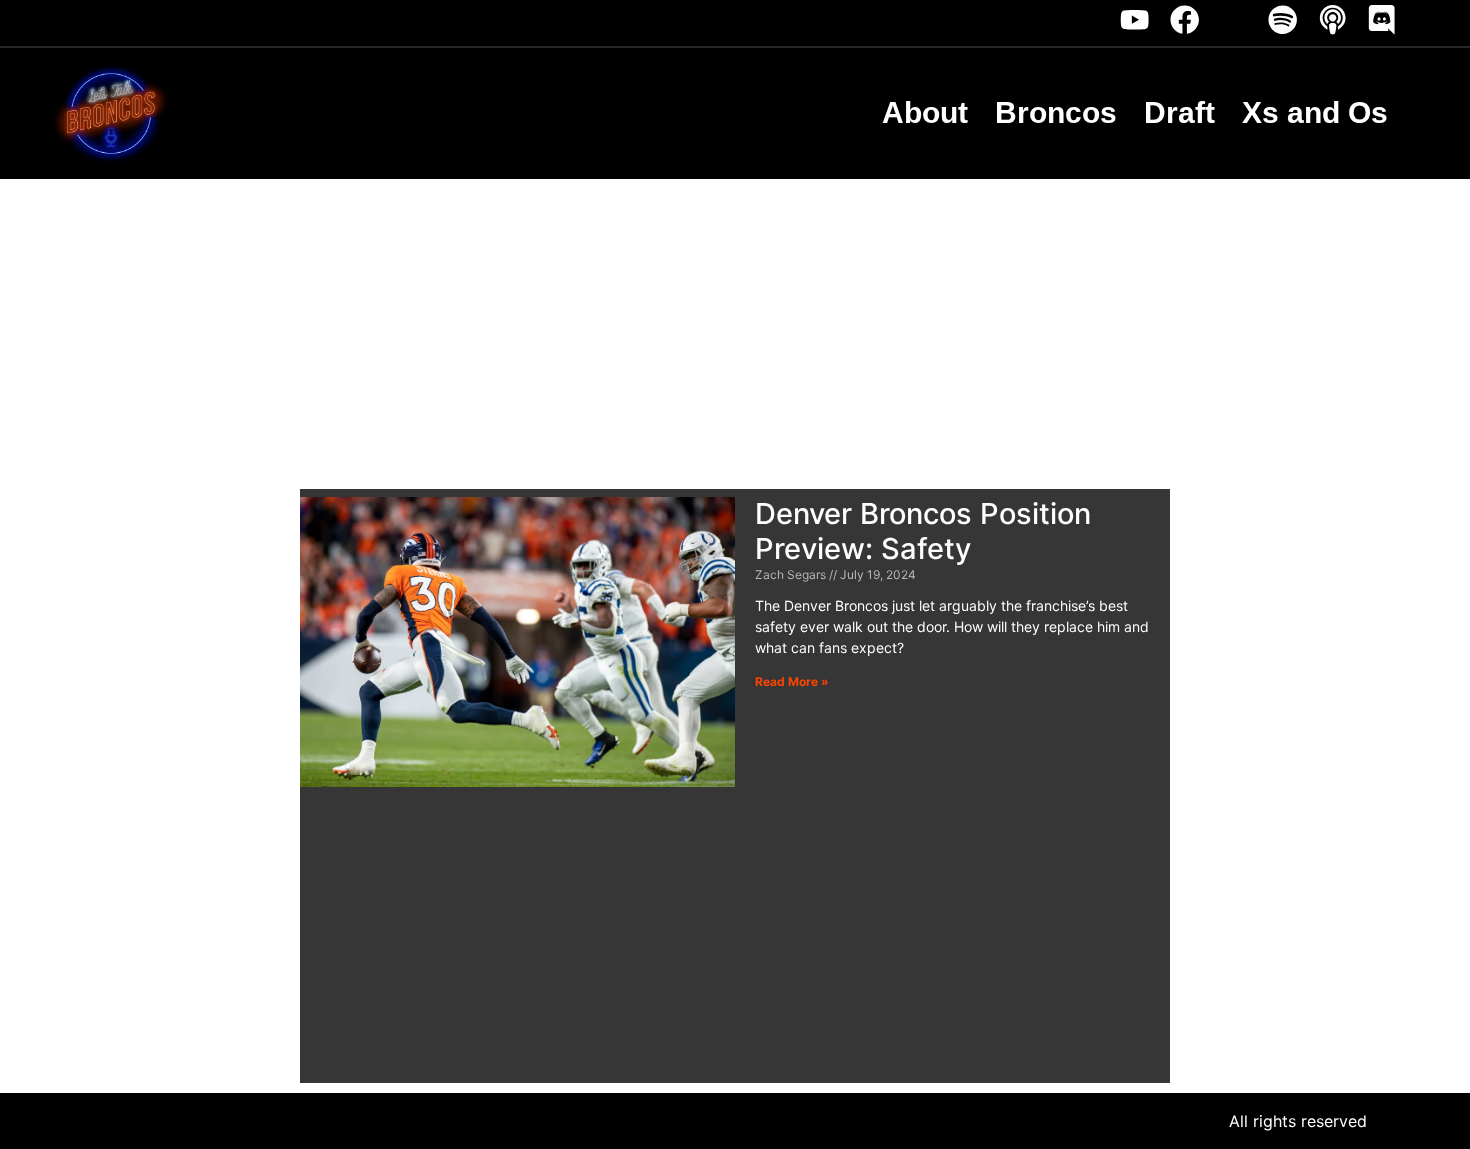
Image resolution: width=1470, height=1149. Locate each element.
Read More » (792, 681)
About (925, 112)
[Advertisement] (735, 329)
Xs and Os (1315, 112)
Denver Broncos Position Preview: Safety (923, 531)
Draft (1179, 112)
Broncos (1056, 112)
